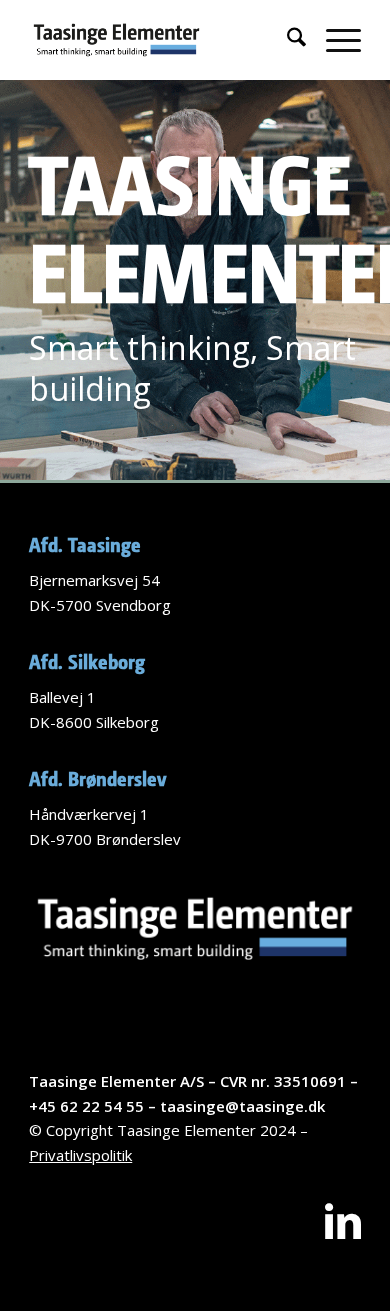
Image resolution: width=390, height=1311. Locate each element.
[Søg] (286, 40)
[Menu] (333, 40)
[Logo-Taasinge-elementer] (161, 40)
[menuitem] (286, 40)
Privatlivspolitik (80, 1155)
